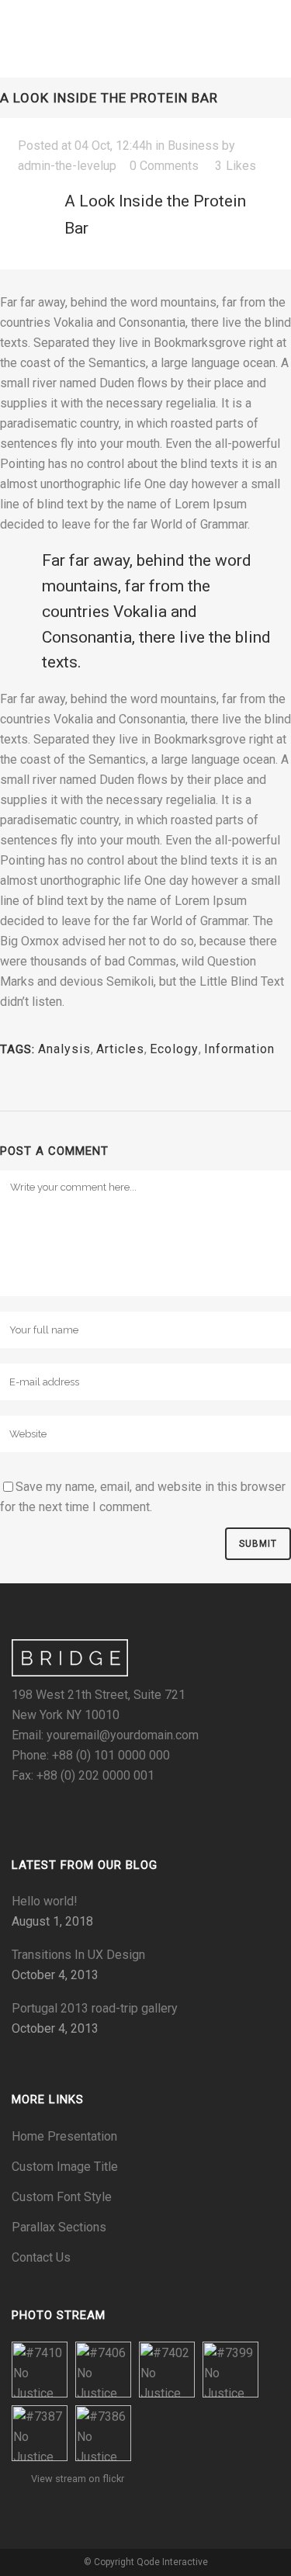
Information (239, 1049)
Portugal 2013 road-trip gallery (95, 2008)
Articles (120, 1049)
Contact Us (41, 2257)
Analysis (64, 1049)
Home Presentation (64, 2136)
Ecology (174, 1049)
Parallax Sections (59, 2227)
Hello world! (45, 1901)
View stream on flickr (78, 2479)
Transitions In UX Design (78, 1955)
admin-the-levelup (67, 166)
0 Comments (164, 166)
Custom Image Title (65, 2167)
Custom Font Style (62, 2197)
